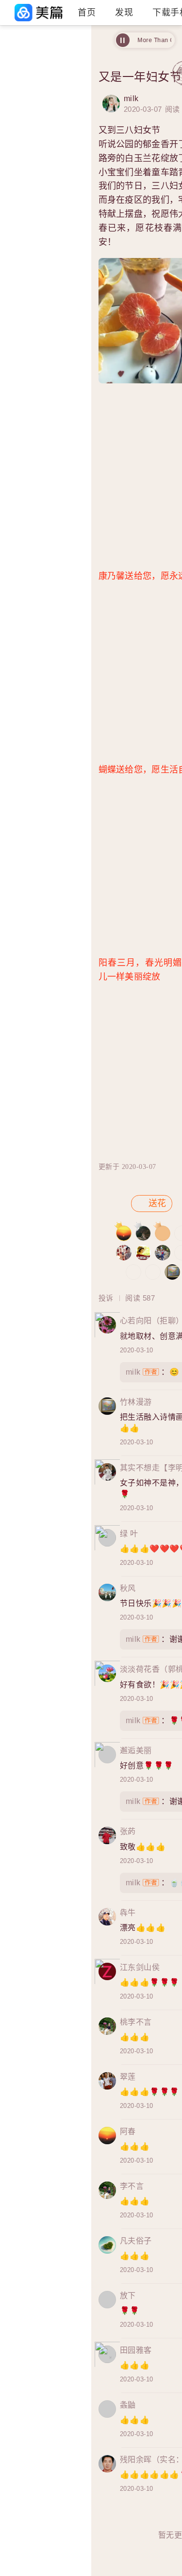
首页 (87, 13)
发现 (124, 13)
